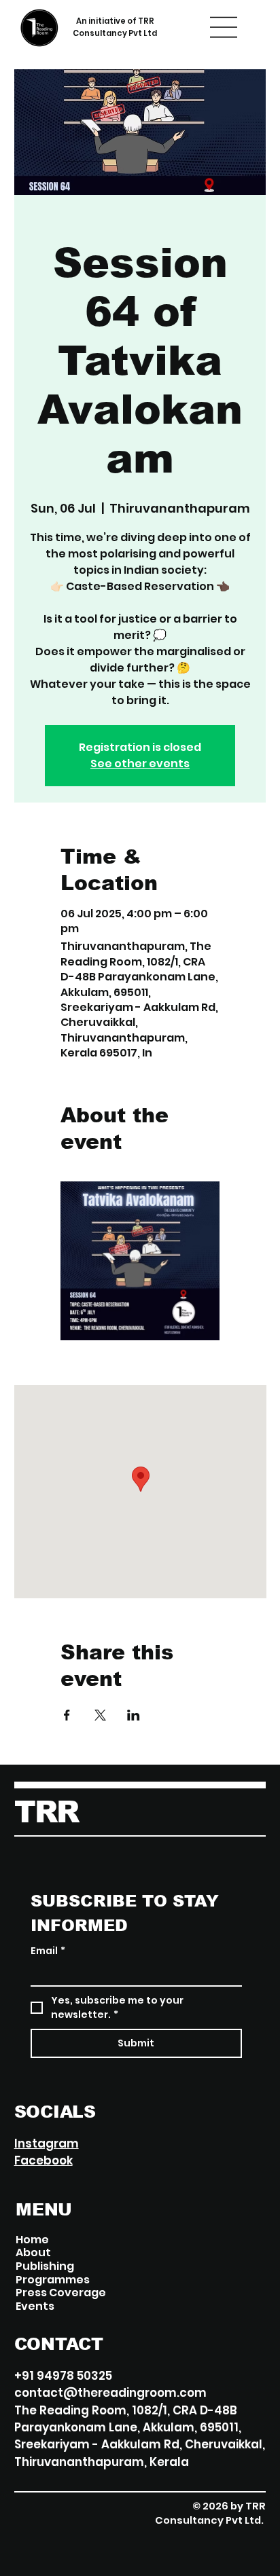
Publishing (45, 2266)
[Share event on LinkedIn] (134, 1715)
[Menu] (224, 27)
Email (48, 1951)
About (33, 2253)
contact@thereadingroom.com (110, 2393)
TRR (47, 1812)
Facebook (43, 2160)
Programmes (53, 2280)
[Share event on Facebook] (67, 1715)
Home (32, 2240)
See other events (140, 763)
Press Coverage (61, 2293)
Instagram (47, 2143)
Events (35, 2306)
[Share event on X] (100, 1715)
